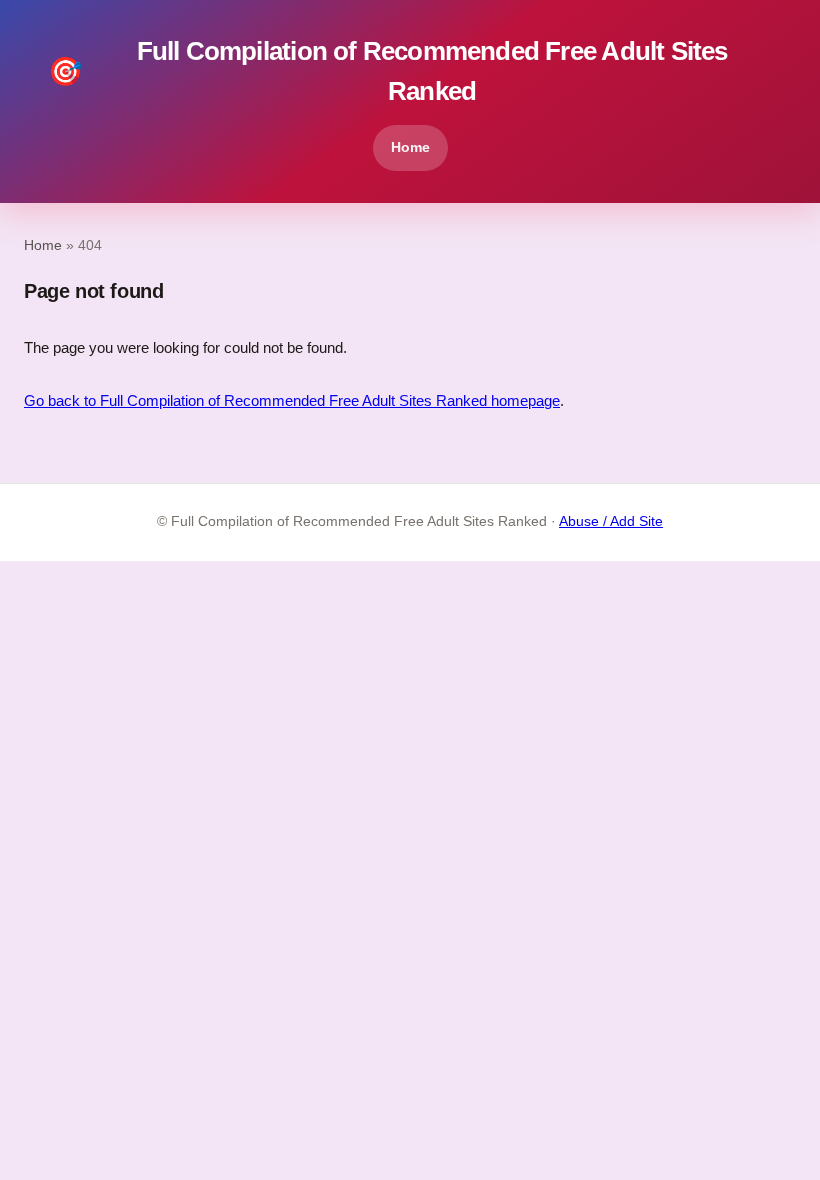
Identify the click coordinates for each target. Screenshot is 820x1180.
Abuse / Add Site (611, 521)
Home (410, 147)
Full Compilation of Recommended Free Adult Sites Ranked (388, 71)
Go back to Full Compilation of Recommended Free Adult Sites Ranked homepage (292, 400)
